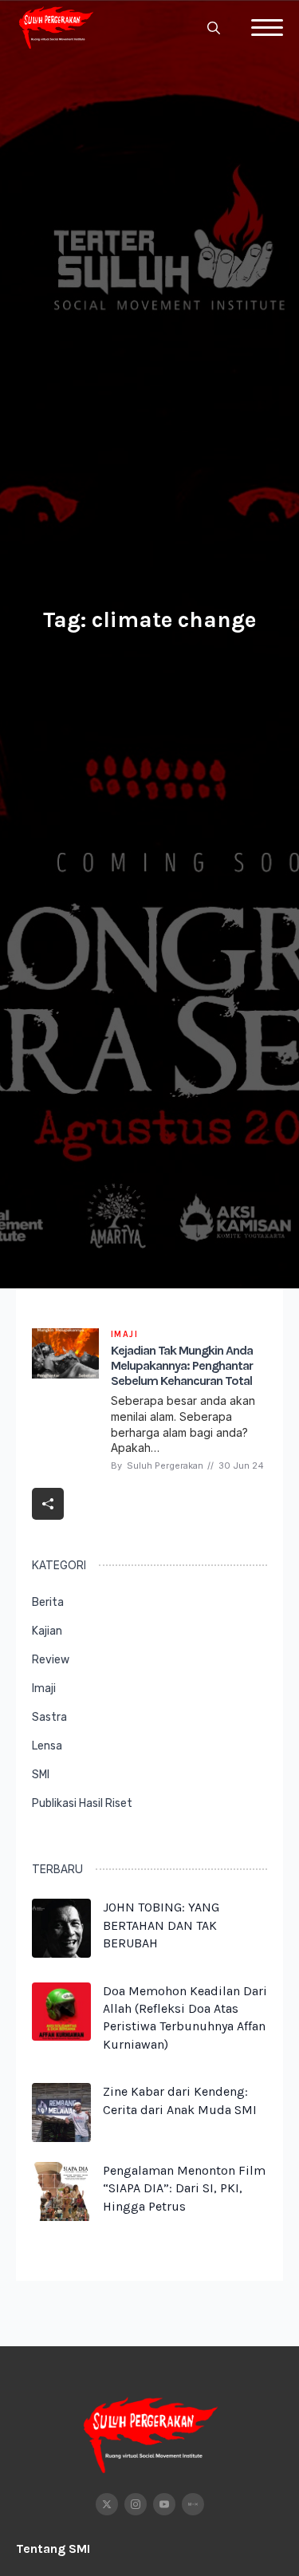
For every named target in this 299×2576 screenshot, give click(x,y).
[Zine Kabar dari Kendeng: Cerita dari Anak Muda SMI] (61, 2112)
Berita (48, 1602)
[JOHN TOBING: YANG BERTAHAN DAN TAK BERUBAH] (61, 1930)
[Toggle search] (214, 28)
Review (51, 1660)
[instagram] (136, 2504)
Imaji (44, 1688)
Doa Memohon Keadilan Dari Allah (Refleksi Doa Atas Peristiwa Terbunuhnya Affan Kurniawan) (185, 2018)
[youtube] (164, 2504)
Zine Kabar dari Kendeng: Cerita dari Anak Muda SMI (180, 2100)
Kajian (47, 1631)
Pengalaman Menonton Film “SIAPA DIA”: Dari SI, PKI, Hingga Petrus (184, 2188)
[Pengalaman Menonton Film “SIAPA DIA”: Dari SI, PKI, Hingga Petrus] (61, 2193)
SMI (41, 1775)
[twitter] (107, 2504)
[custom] (193, 2504)
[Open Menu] (267, 28)
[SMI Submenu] (252, 1782)
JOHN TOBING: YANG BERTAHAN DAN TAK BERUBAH (161, 1925)
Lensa (47, 1746)
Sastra (49, 1717)
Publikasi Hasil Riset (82, 1803)
